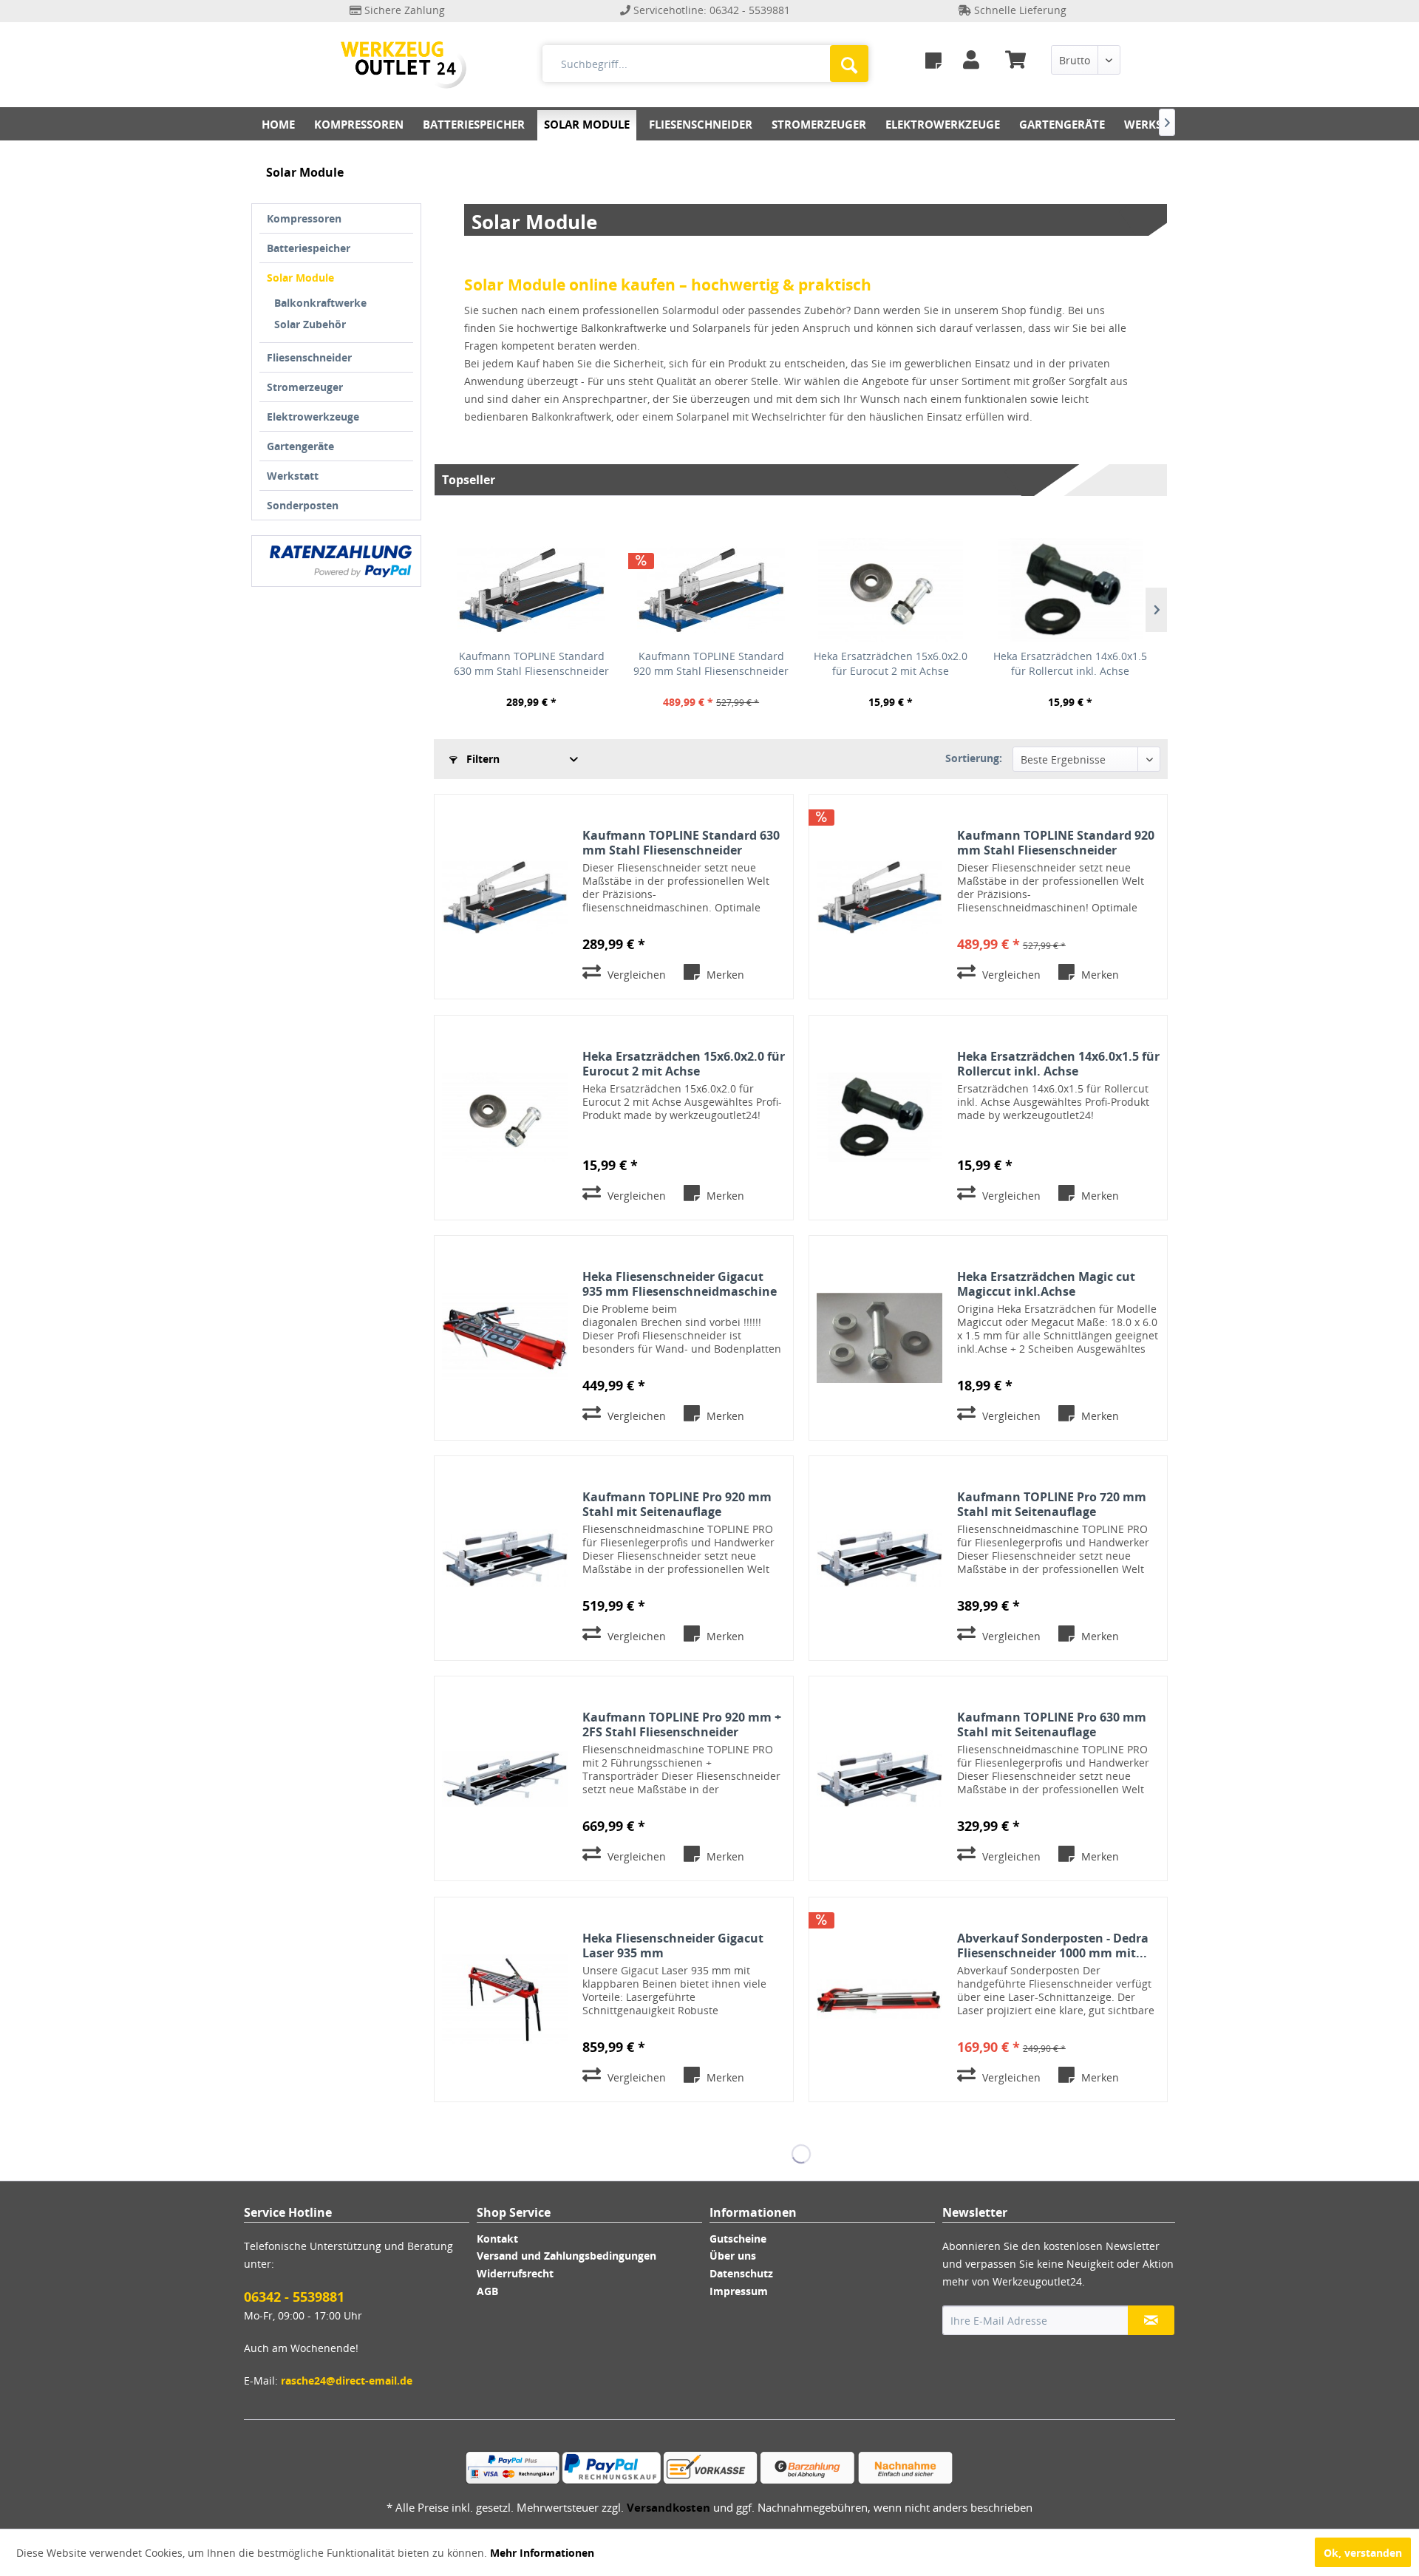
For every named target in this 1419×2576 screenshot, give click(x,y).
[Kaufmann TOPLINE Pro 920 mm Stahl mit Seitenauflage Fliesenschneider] (505, 1558)
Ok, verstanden (1363, 2553)
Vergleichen (635, 975)
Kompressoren (304, 218)
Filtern (481, 759)
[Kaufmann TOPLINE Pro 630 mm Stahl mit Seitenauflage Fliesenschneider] (879, 1778)
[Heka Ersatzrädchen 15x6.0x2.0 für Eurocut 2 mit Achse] (891, 590)
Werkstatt (293, 476)
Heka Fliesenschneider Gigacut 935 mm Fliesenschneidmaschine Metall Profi (680, 1284)
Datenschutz (741, 2273)
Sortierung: (974, 758)
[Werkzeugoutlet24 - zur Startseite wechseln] (404, 65)
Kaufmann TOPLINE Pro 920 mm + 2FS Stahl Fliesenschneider (682, 1724)
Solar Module (300, 278)
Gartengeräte (300, 446)
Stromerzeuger (305, 387)
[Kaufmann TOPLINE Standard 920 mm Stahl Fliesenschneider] (711, 590)
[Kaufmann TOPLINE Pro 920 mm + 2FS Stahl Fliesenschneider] (505, 1778)
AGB (487, 2291)
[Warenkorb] (1021, 60)
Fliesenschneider (309, 357)
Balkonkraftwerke (320, 303)
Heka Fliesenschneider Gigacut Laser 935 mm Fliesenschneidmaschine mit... (673, 1945)
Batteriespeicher (309, 248)
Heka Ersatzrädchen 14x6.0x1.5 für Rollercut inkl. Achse (1070, 663)
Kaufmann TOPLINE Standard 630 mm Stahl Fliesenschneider (531, 663)
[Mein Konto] (974, 60)
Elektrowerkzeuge (313, 417)
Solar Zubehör (310, 324)
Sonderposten (303, 505)
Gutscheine (738, 2239)
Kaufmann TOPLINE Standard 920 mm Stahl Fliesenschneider (711, 663)
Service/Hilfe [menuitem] (1131, 36)
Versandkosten (668, 2507)
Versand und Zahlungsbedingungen (566, 2256)
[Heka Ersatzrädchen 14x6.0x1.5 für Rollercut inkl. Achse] (1070, 590)
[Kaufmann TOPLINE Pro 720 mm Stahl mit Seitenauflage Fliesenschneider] (879, 1558)
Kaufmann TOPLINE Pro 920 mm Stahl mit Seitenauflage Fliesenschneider (677, 1504)
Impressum (739, 2291)
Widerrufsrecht (515, 2273)
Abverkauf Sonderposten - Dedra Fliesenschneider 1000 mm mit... (1053, 1945)
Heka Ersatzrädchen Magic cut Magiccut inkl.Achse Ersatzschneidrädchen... (1046, 1284)
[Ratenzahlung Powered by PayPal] (341, 561)
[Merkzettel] (933, 60)
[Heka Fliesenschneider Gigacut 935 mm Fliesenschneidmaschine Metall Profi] (505, 1338)
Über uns (733, 2256)
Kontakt (497, 2239)
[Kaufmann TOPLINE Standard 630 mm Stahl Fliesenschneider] (532, 590)
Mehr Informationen (542, 2553)
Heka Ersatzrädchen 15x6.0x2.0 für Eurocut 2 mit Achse (891, 663)
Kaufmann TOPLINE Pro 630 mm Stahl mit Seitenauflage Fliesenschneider (1052, 1724)
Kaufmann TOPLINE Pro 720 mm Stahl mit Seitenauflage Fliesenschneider (1052, 1504)
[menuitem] (933, 60)
